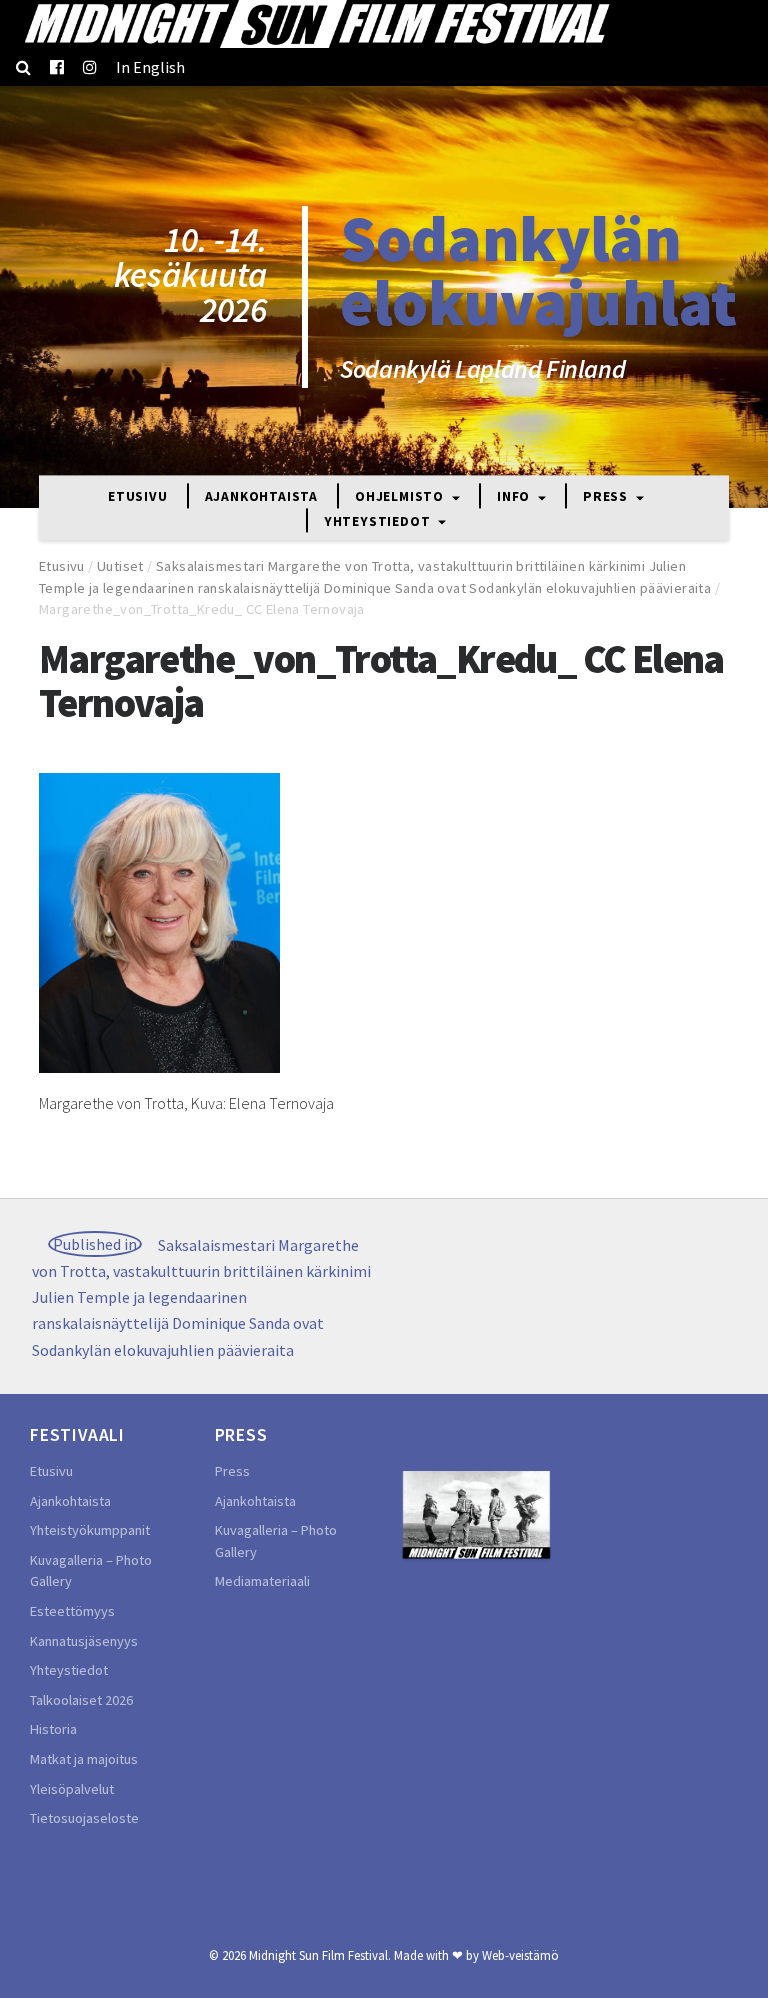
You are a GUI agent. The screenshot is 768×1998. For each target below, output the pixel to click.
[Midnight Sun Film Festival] (316, 24)
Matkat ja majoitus (84, 1759)
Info (515, 497)
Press (607, 497)
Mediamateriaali (262, 1581)
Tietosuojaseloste (84, 1818)
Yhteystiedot (379, 521)
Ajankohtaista (261, 497)
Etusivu (138, 497)
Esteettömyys (72, 1611)
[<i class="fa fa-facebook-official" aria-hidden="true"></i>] (57, 67)
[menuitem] (150, 67)
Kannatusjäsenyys (84, 1641)
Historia (53, 1729)
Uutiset (120, 566)
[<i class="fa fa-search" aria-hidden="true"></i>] (23, 67)
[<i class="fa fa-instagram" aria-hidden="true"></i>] (90, 67)
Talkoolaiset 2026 (81, 1700)
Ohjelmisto (401, 497)
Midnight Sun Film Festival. (320, 1955)
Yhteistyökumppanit (90, 1530)
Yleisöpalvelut (72, 1789)
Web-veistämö (520, 1955)
